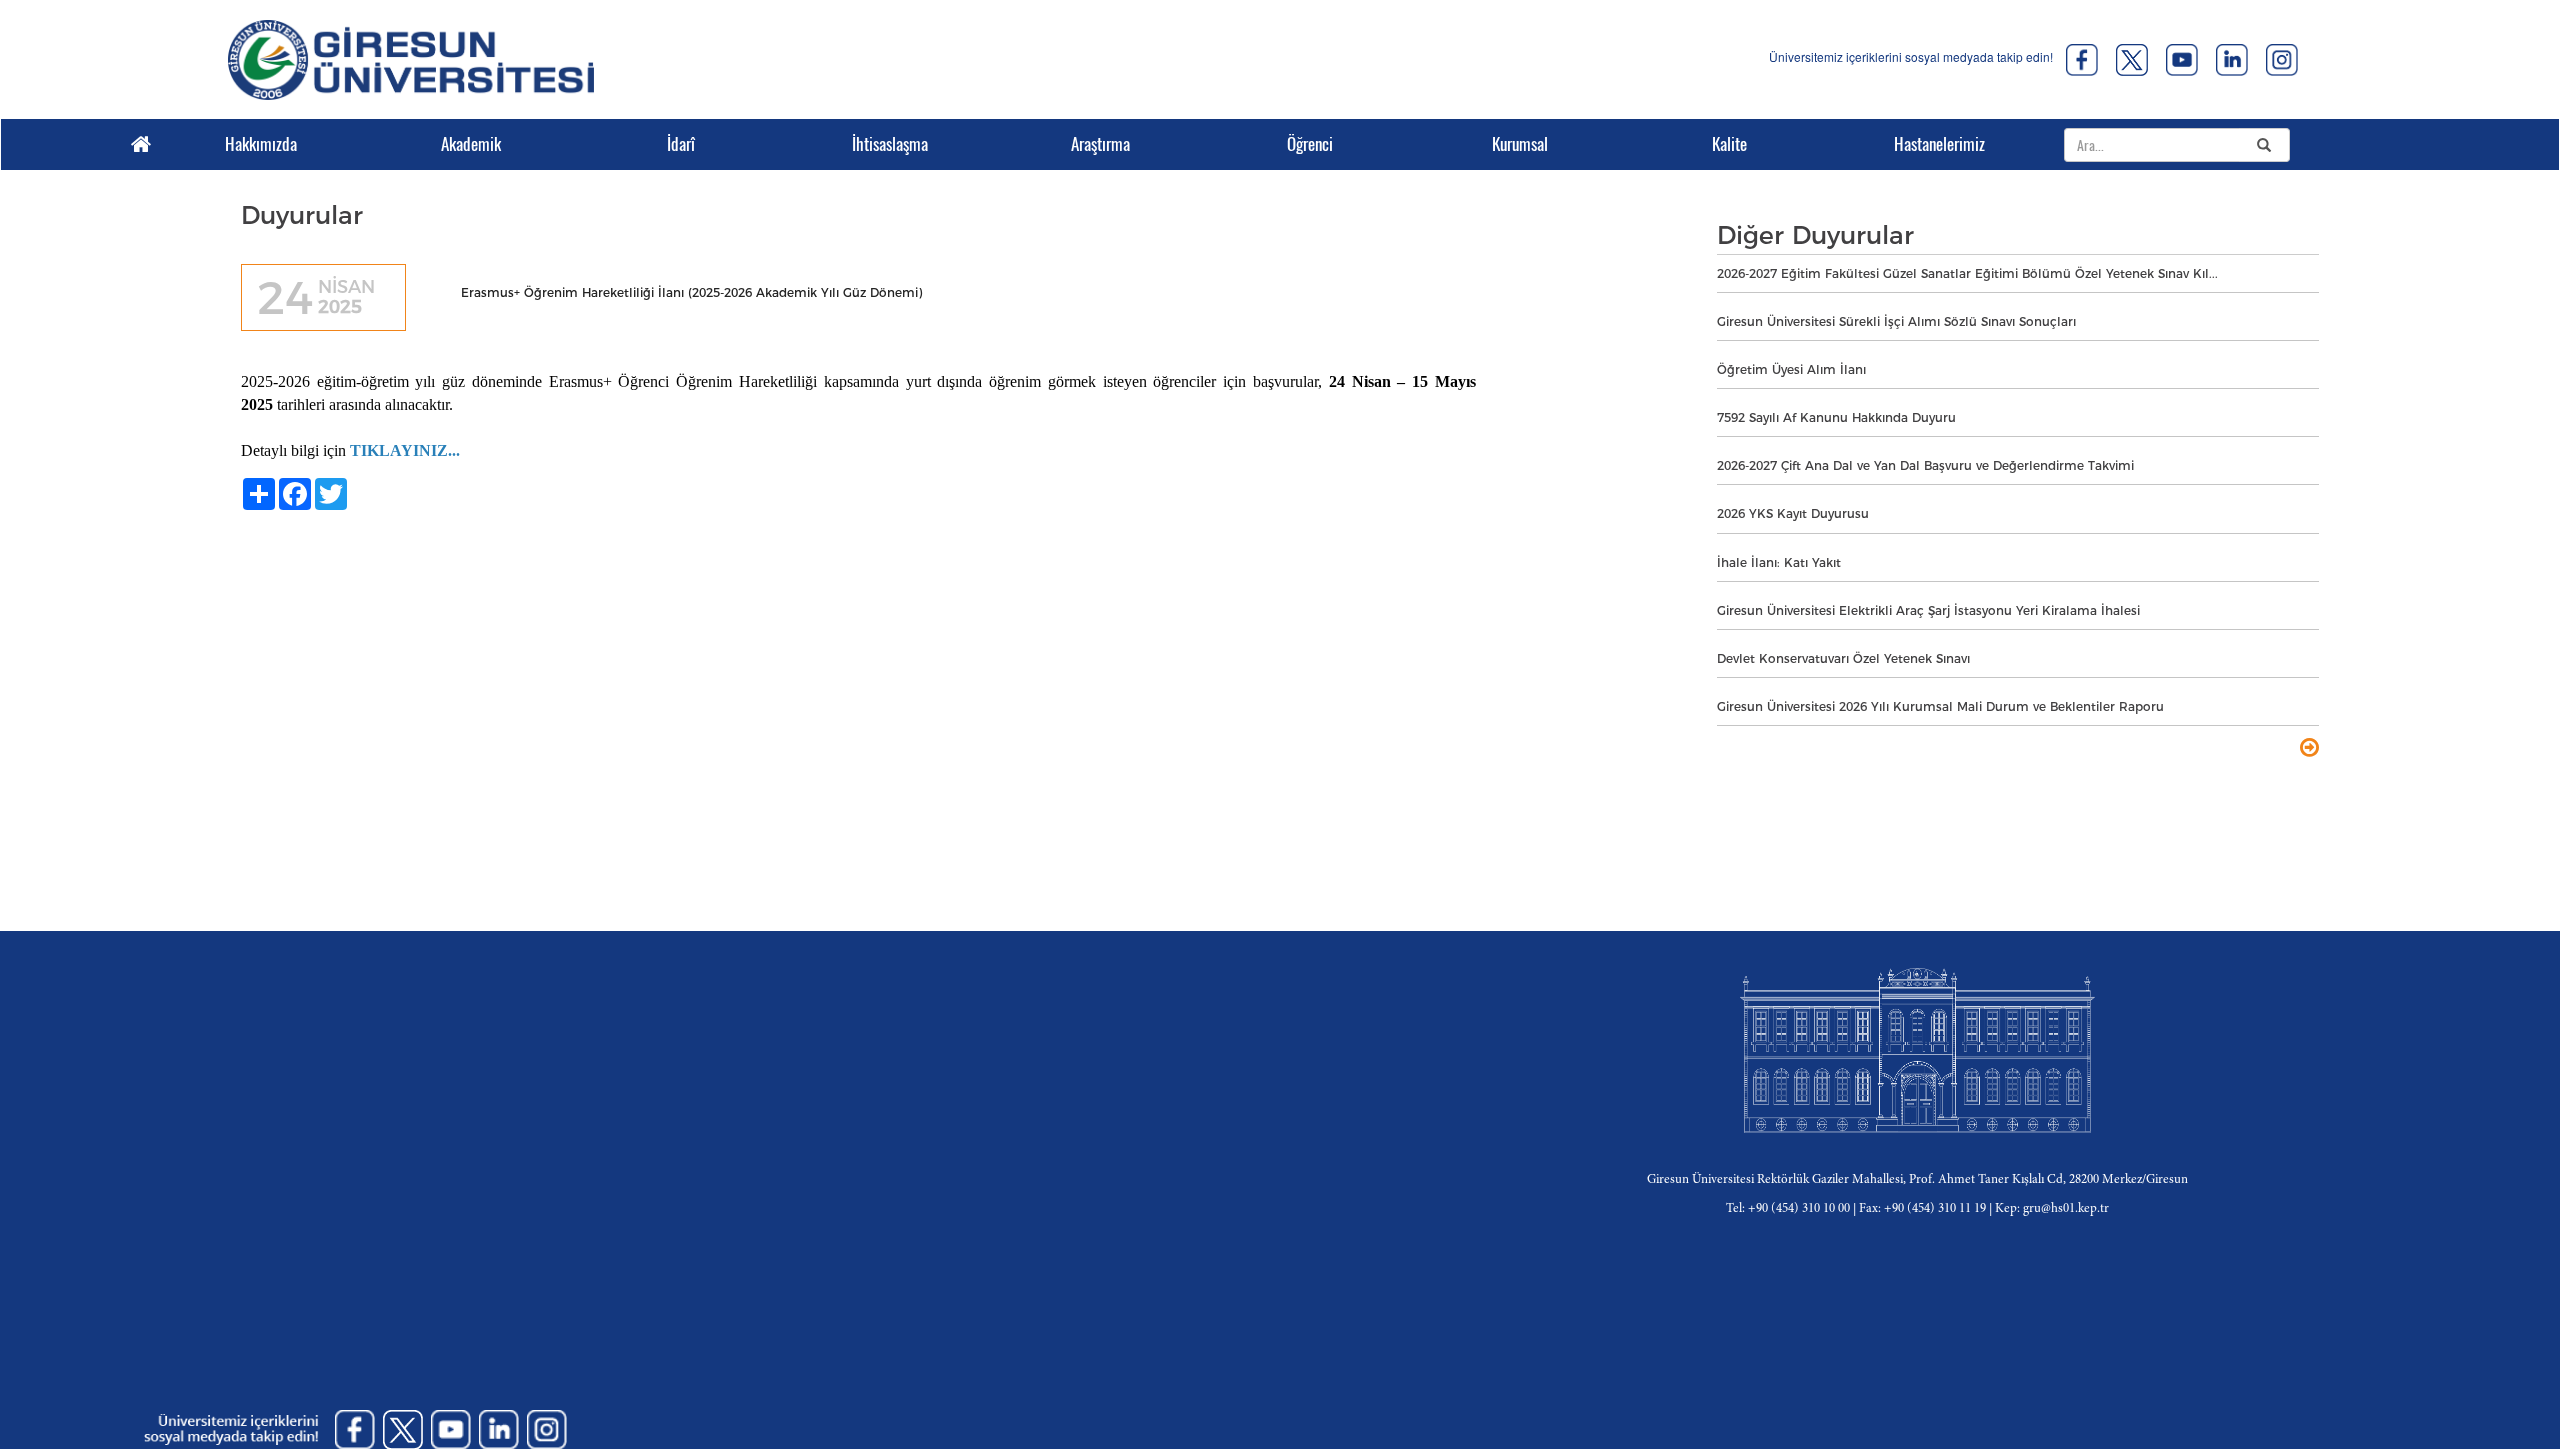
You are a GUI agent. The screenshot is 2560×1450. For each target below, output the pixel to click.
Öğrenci (1310, 144)
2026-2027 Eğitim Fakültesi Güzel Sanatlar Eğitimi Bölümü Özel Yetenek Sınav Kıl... (1967, 273)
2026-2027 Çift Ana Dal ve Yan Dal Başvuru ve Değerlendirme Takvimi (1925, 465)
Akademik (471, 144)
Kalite (1729, 144)
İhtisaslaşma (890, 144)
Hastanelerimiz (1939, 144)
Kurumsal (1520, 144)
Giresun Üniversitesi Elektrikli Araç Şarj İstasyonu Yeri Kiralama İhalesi (1928, 610)
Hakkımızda (261, 144)
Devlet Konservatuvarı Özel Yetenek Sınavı (1843, 658)
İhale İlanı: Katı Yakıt (1779, 562)
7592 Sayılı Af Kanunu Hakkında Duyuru (1836, 417)
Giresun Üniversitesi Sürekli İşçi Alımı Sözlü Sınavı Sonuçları (1896, 321)
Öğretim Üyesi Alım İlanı (1791, 369)
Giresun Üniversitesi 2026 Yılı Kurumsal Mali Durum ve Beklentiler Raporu (1940, 706)
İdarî (681, 144)
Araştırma (1100, 144)
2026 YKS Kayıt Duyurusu (1793, 513)
